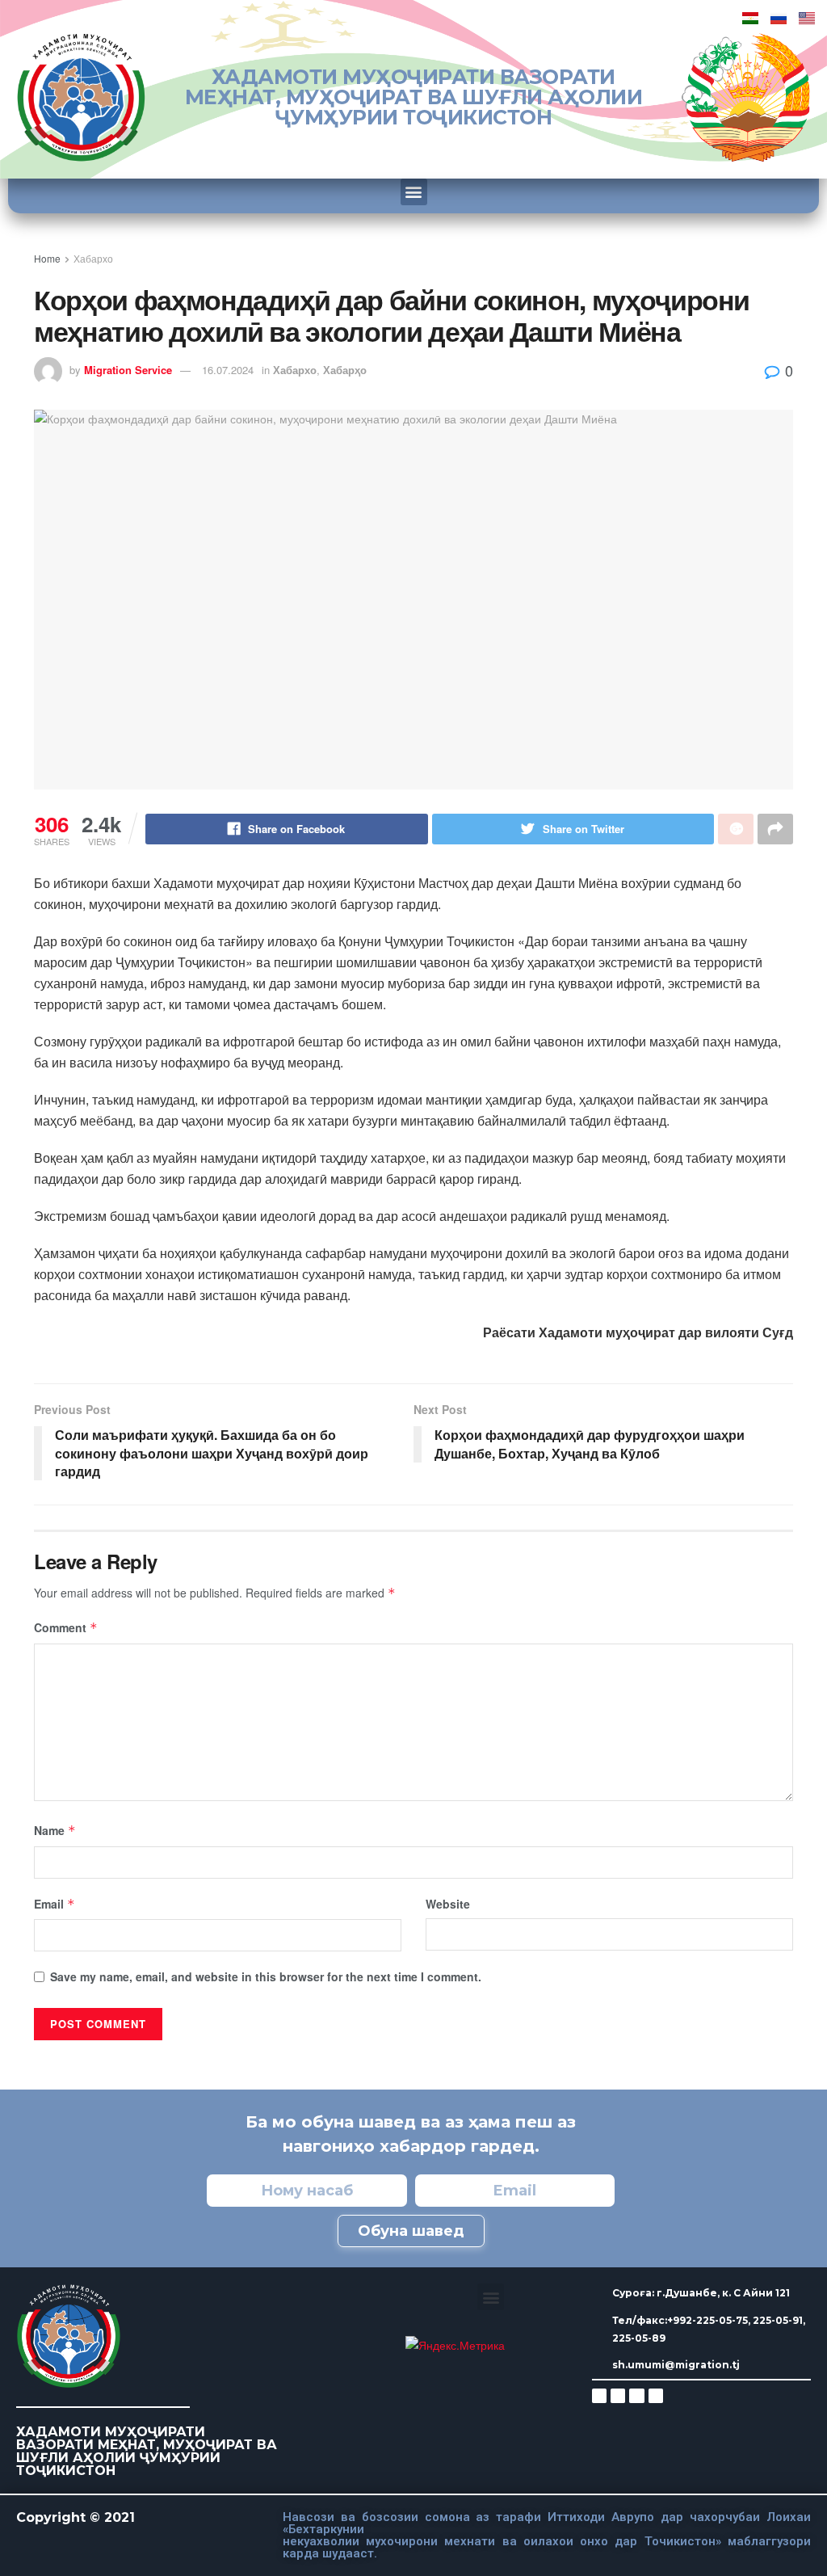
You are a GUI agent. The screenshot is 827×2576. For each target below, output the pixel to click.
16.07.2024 (228, 370)
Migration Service (128, 370)
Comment (66, 1627)
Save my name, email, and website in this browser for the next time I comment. (266, 1976)
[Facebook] (618, 2396)
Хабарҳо (345, 370)
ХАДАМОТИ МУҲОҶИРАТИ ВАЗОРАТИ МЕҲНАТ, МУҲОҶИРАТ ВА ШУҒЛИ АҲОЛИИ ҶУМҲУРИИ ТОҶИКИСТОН (414, 97)
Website (448, 1904)
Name (55, 1830)
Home (47, 258)
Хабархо (93, 258)
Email (55, 1904)
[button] (414, 192)
